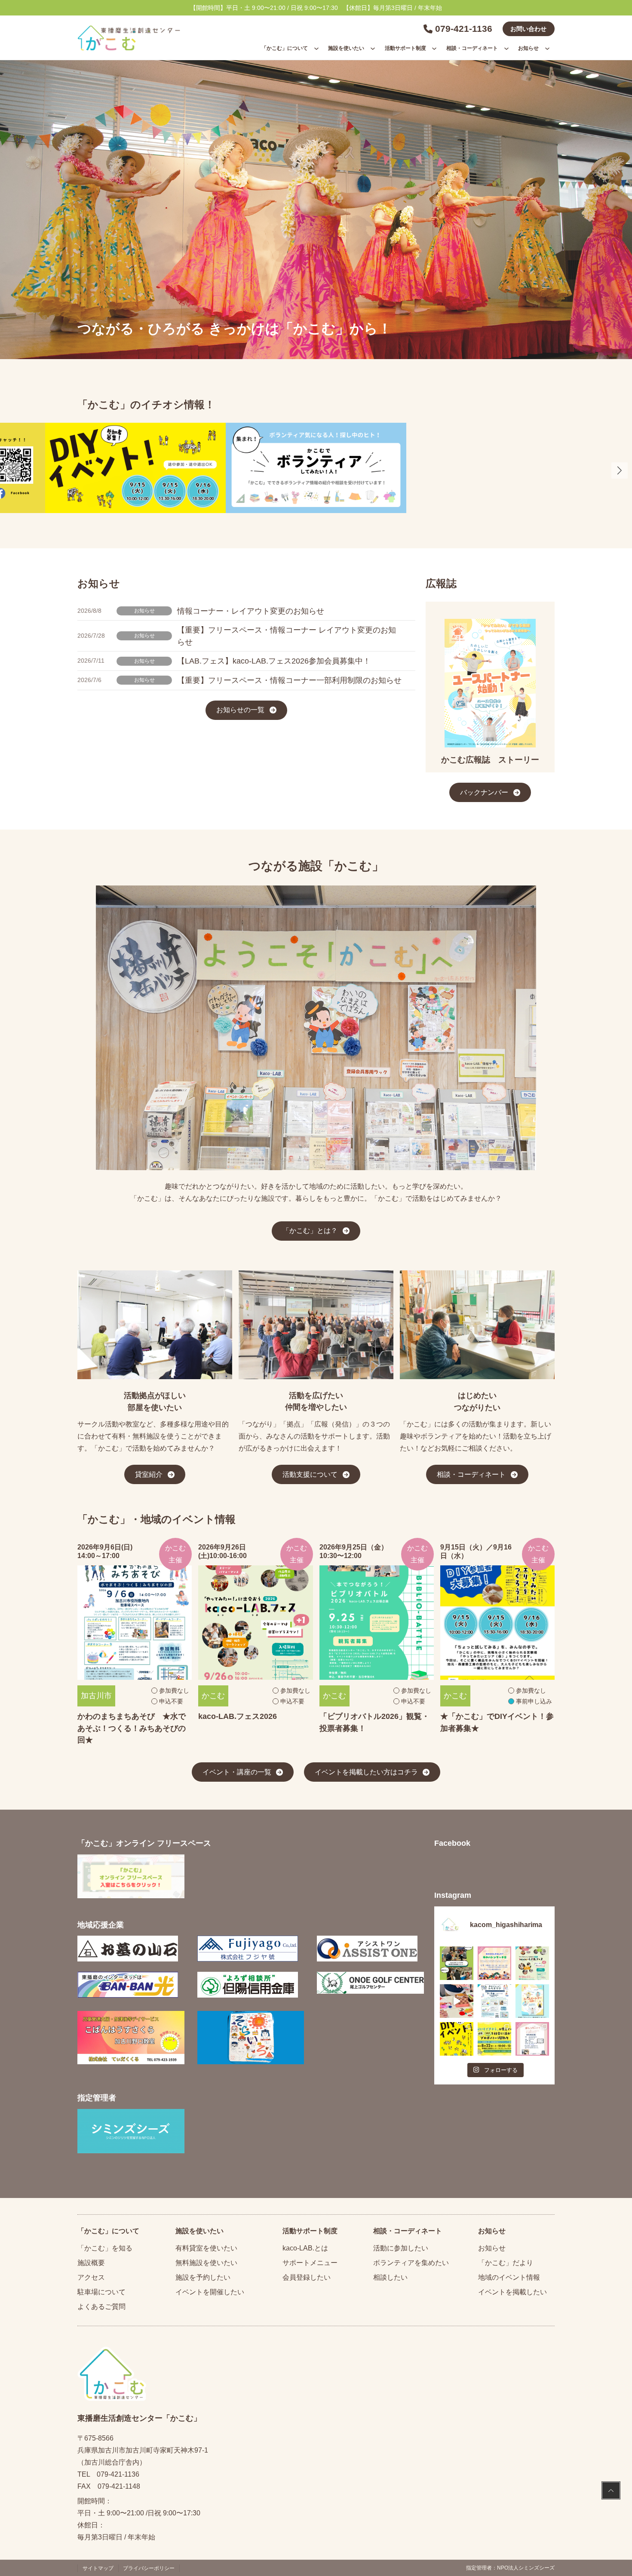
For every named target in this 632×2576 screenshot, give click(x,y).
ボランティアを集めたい (411, 2263)
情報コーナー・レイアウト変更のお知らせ (251, 611)
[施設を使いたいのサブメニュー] (373, 48)
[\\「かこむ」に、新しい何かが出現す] (457, 2039)
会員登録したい (307, 2277)
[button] (620, 470)
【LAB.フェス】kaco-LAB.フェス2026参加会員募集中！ (274, 661)
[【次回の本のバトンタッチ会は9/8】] (494, 1963)
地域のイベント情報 (509, 2277)
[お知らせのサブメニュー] (547, 48)
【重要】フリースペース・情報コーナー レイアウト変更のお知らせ (287, 636)
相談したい (390, 2277)
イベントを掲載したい (512, 2292)
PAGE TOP (611, 2491)
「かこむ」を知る (105, 2248)
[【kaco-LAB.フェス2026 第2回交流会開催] (457, 1963)
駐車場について (101, 2292)
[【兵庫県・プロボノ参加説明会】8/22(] (494, 2039)
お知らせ (144, 611)
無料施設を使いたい (206, 2263)
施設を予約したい (203, 2277)
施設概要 (91, 2263)
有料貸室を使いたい (206, 2248)
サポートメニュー (310, 2263)
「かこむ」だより (506, 2263)
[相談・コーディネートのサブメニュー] (506, 48)
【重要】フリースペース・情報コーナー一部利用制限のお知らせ (289, 680)
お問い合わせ (528, 29)
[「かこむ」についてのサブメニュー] (316, 48)
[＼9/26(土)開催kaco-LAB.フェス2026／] (532, 1963)
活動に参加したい (401, 2248)
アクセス (91, 2277)
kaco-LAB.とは (305, 2248)
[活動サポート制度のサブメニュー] (434, 48)
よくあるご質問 (101, 2307)
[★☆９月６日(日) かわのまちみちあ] (494, 2001)
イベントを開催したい (210, 2292)
